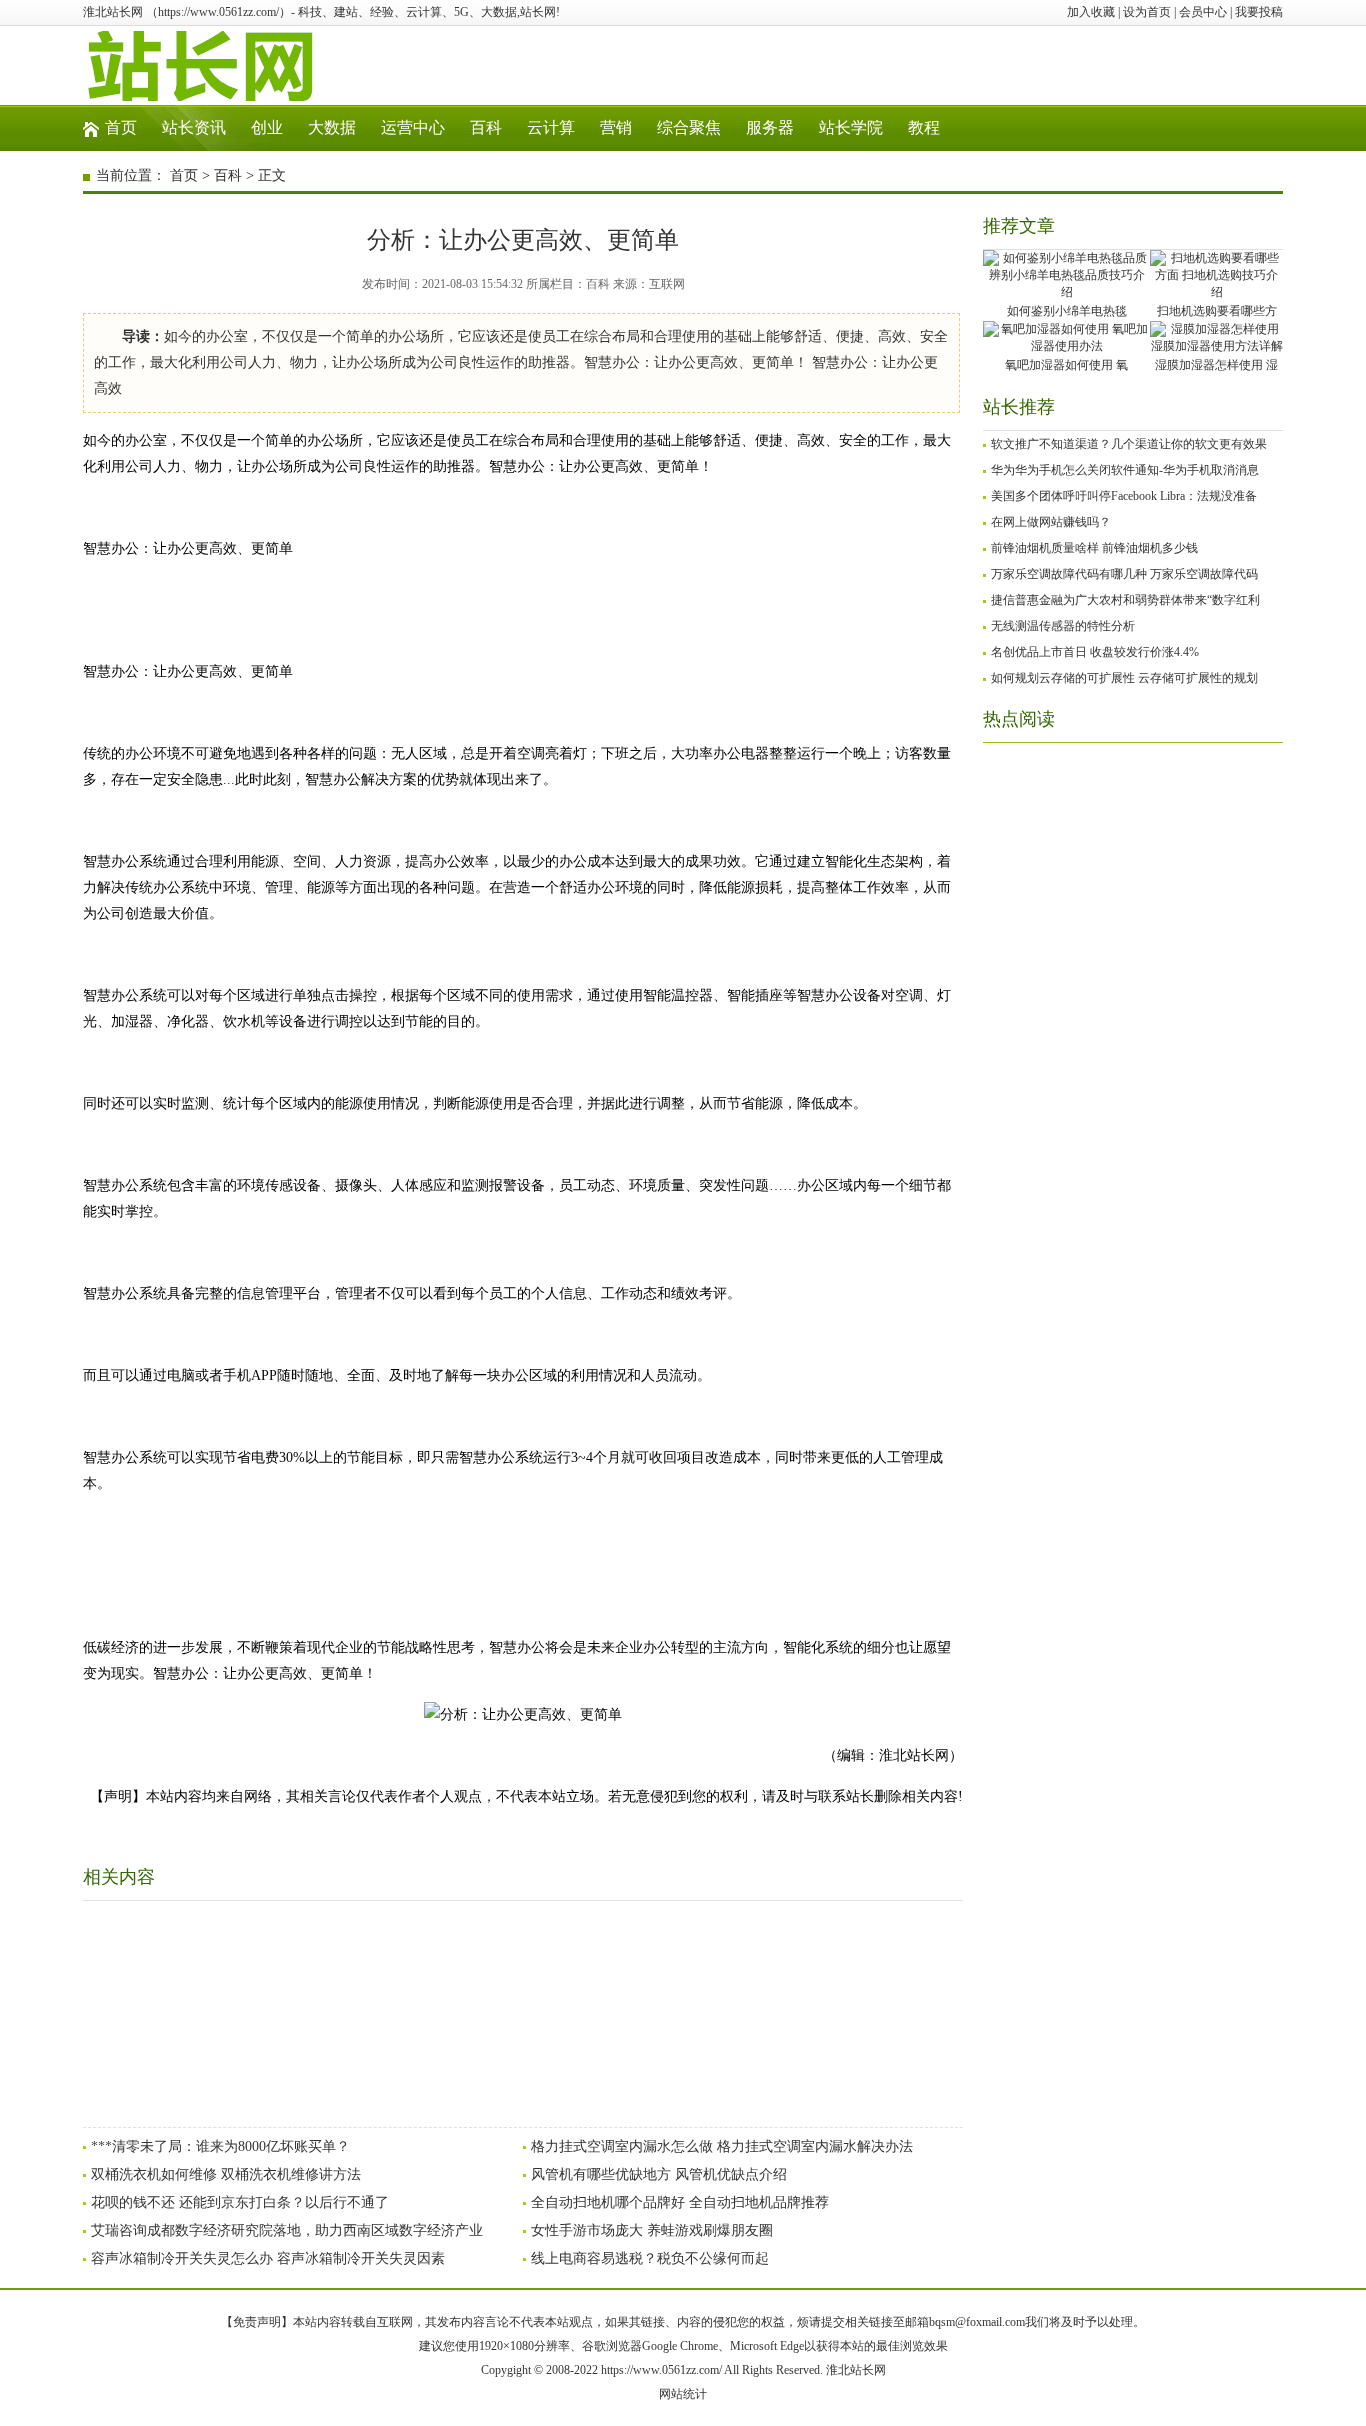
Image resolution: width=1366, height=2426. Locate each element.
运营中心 (413, 127)
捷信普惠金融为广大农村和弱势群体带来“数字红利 (1125, 600)
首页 (121, 127)
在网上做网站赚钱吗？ (1051, 522)
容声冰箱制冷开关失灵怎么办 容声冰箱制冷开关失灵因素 (268, 2258)
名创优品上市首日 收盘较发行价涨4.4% (1095, 652)
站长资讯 (194, 127)
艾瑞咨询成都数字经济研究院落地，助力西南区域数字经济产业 (287, 2230)
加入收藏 (1091, 12)
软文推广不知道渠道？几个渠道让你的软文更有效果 (1129, 444)
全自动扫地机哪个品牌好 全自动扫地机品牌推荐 (680, 2202)
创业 (267, 127)
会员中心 (1203, 12)
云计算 (551, 127)
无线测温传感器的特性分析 (1063, 626)
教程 (924, 127)
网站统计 (683, 2394)
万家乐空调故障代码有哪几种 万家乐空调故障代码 (1124, 574)
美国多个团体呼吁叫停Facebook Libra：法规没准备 (1124, 496)
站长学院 (851, 127)
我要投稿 (1259, 12)
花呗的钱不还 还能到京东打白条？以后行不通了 (240, 2202)
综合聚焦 (689, 127)
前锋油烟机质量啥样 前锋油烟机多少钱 (1094, 548)
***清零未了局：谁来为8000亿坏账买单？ (220, 2146)
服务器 (770, 127)
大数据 (332, 127)
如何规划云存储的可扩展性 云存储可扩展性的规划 (1124, 678)
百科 (486, 127)
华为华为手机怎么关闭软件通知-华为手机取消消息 (1125, 470)
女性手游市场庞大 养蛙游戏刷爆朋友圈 (652, 2230)
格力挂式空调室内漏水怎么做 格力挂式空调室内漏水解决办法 (722, 2146)
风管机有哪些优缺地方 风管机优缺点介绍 (659, 2174)
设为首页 (1147, 12)
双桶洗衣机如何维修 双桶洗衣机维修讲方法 (226, 2174)
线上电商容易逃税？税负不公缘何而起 (650, 2258)
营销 (616, 127)
